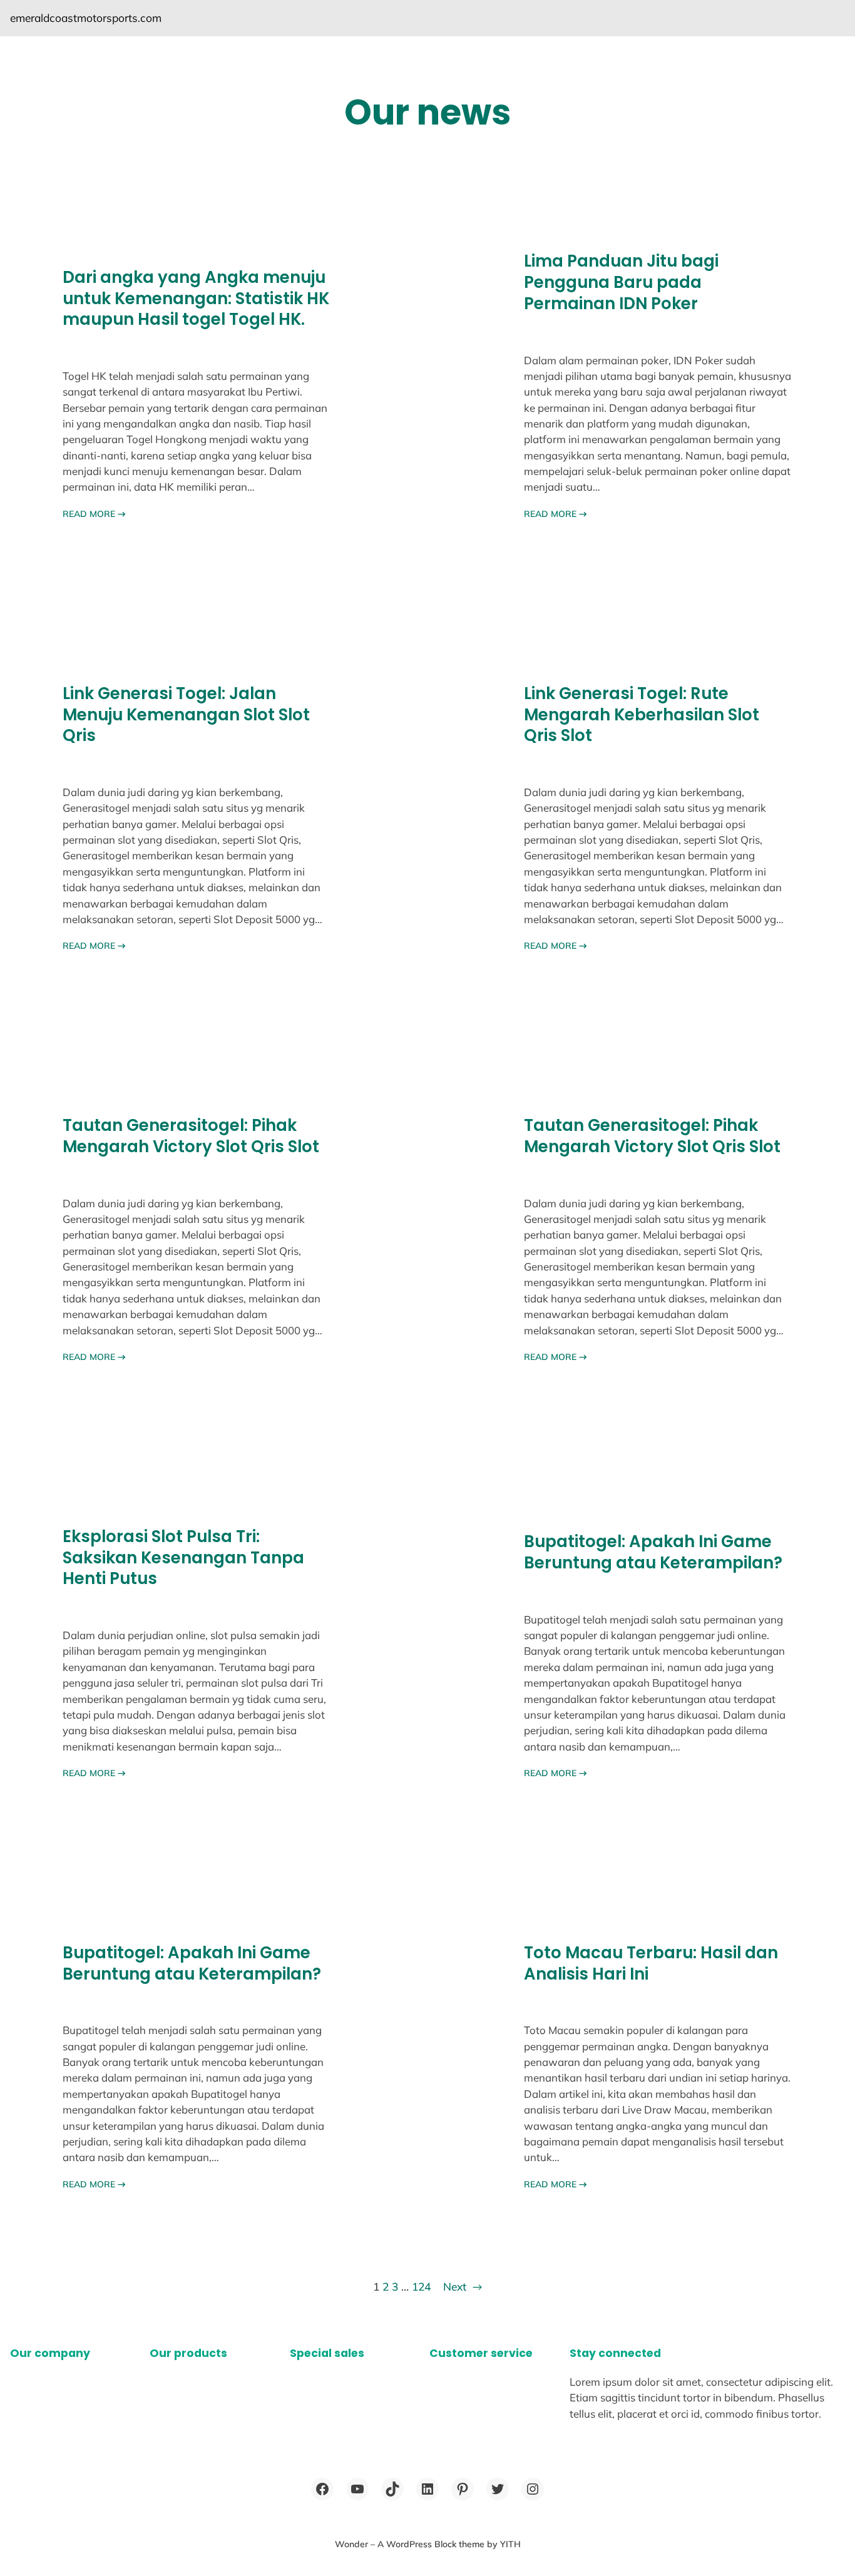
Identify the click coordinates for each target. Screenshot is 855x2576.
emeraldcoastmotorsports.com (86, 18)
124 (421, 2287)
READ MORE (94, 514)
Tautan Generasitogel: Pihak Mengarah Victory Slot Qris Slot (191, 1136)
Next (463, 2287)
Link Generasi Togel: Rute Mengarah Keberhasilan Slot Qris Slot (642, 715)
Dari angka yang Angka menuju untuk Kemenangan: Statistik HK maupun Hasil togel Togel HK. (196, 299)
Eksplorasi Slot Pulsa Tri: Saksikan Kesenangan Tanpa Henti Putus (183, 1558)
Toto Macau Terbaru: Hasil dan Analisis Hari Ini (651, 1964)
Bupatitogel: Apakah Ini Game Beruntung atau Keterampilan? (653, 1552)
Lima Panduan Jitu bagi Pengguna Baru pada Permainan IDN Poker (621, 283)
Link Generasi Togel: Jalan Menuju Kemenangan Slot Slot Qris (186, 715)
